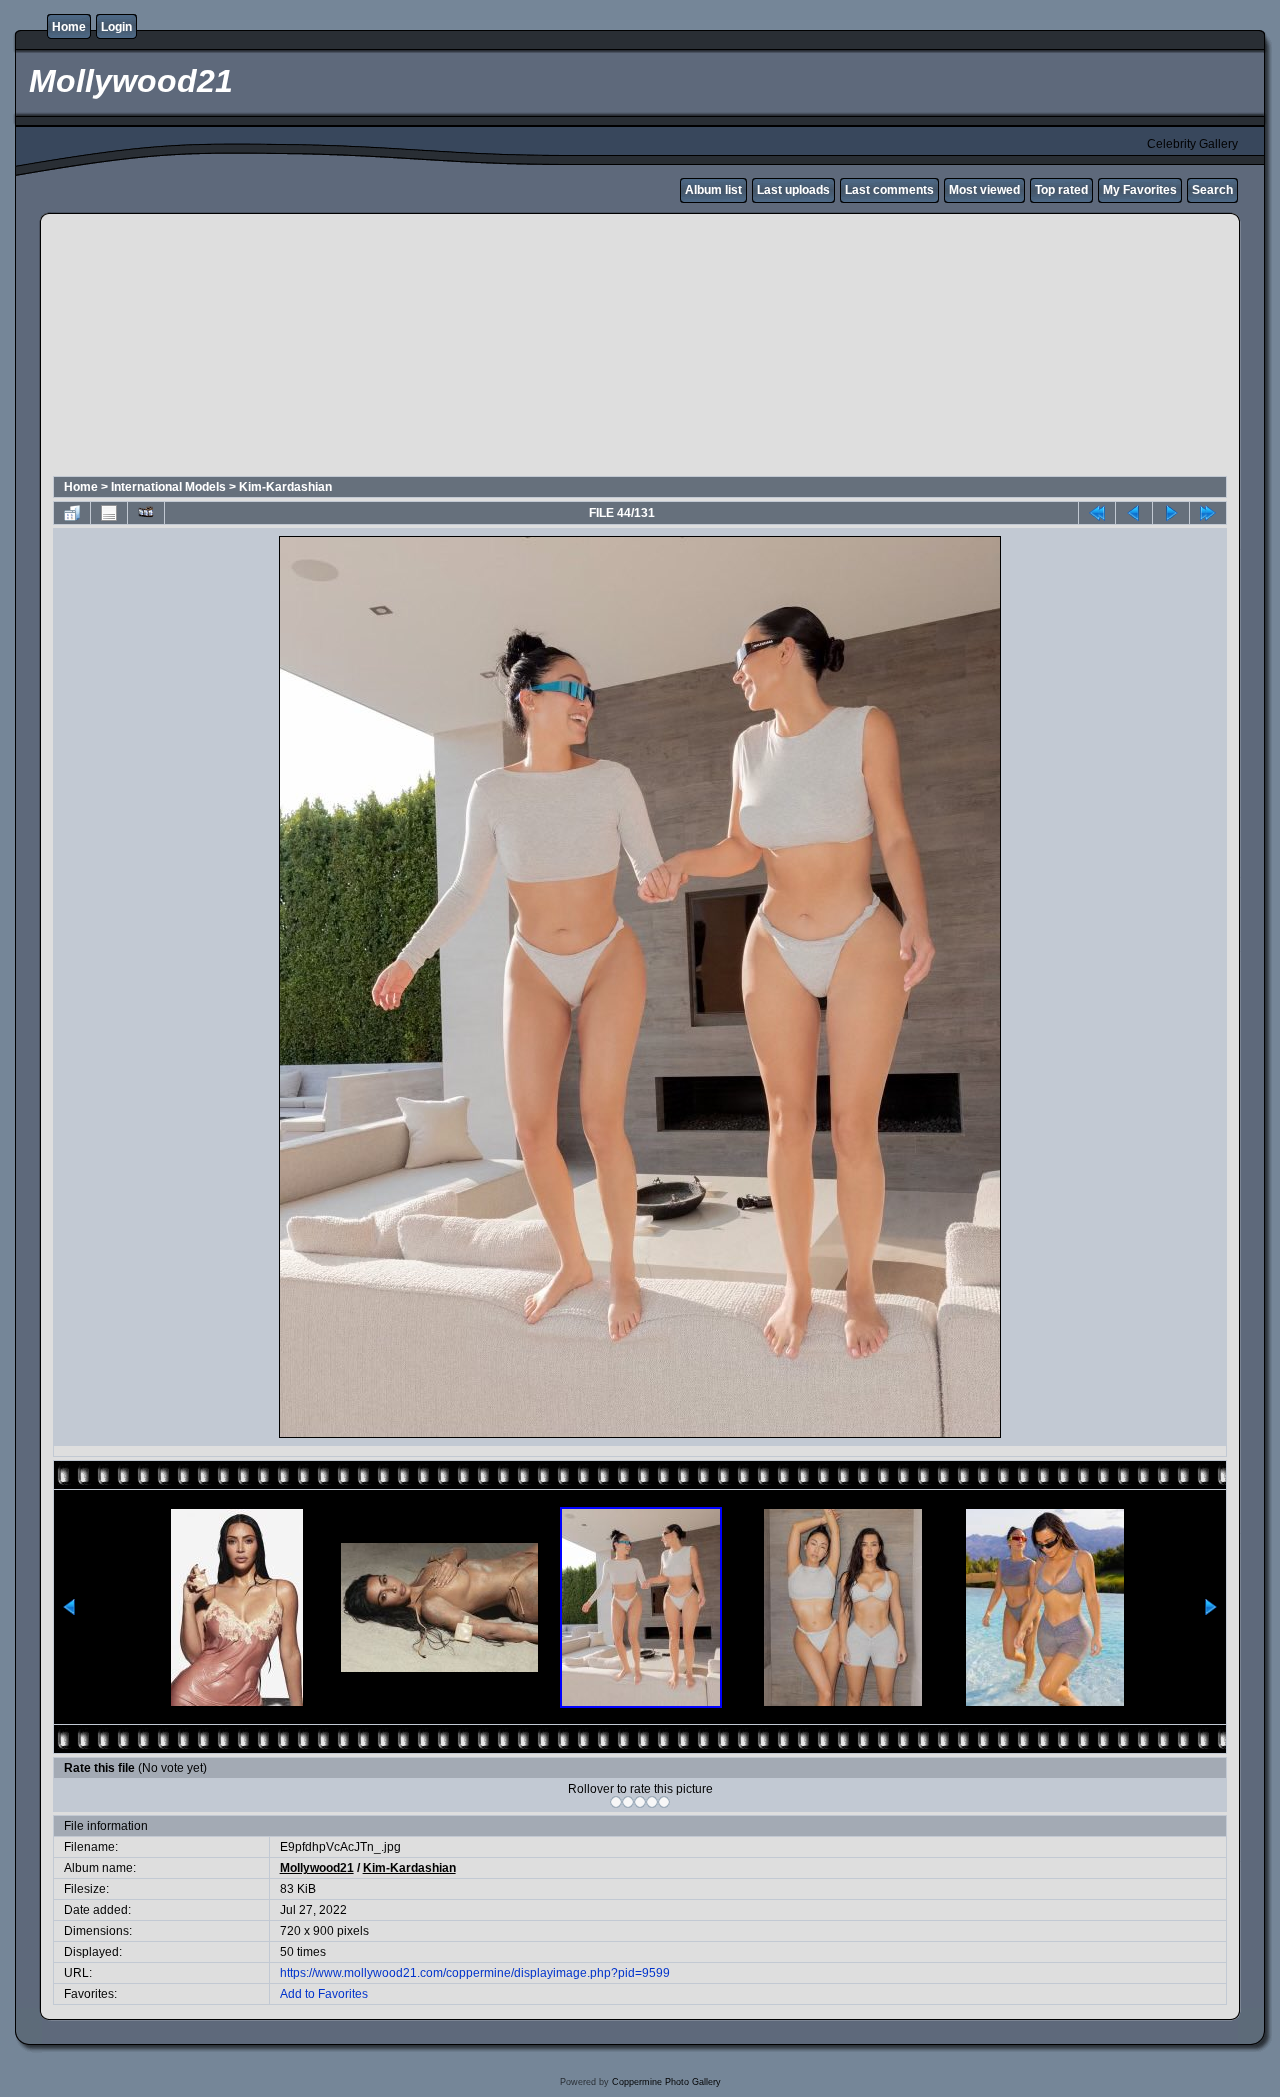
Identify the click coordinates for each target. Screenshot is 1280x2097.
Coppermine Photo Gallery (666, 2082)
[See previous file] (1134, 513)
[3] (640, 1802)
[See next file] (1171, 513)
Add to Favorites (324, 1994)
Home (69, 27)
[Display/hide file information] (109, 513)
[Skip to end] (1208, 513)
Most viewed (984, 190)
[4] (652, 1802)
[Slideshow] (146, 513)
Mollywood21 (317, 1868)
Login (116, 27)
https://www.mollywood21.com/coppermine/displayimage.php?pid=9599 (475, 1973)
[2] (628, 1802)
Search (1212, 190)
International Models (168, 487)
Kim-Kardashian (285, 487)
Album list (713, 190)
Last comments (889, 190)
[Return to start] (1097, 513)
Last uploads (793, 190)
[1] (616, 1802)
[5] (664, 1802)
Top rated (1061, 190)
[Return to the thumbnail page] (72, 513)
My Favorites (1140, 190)
